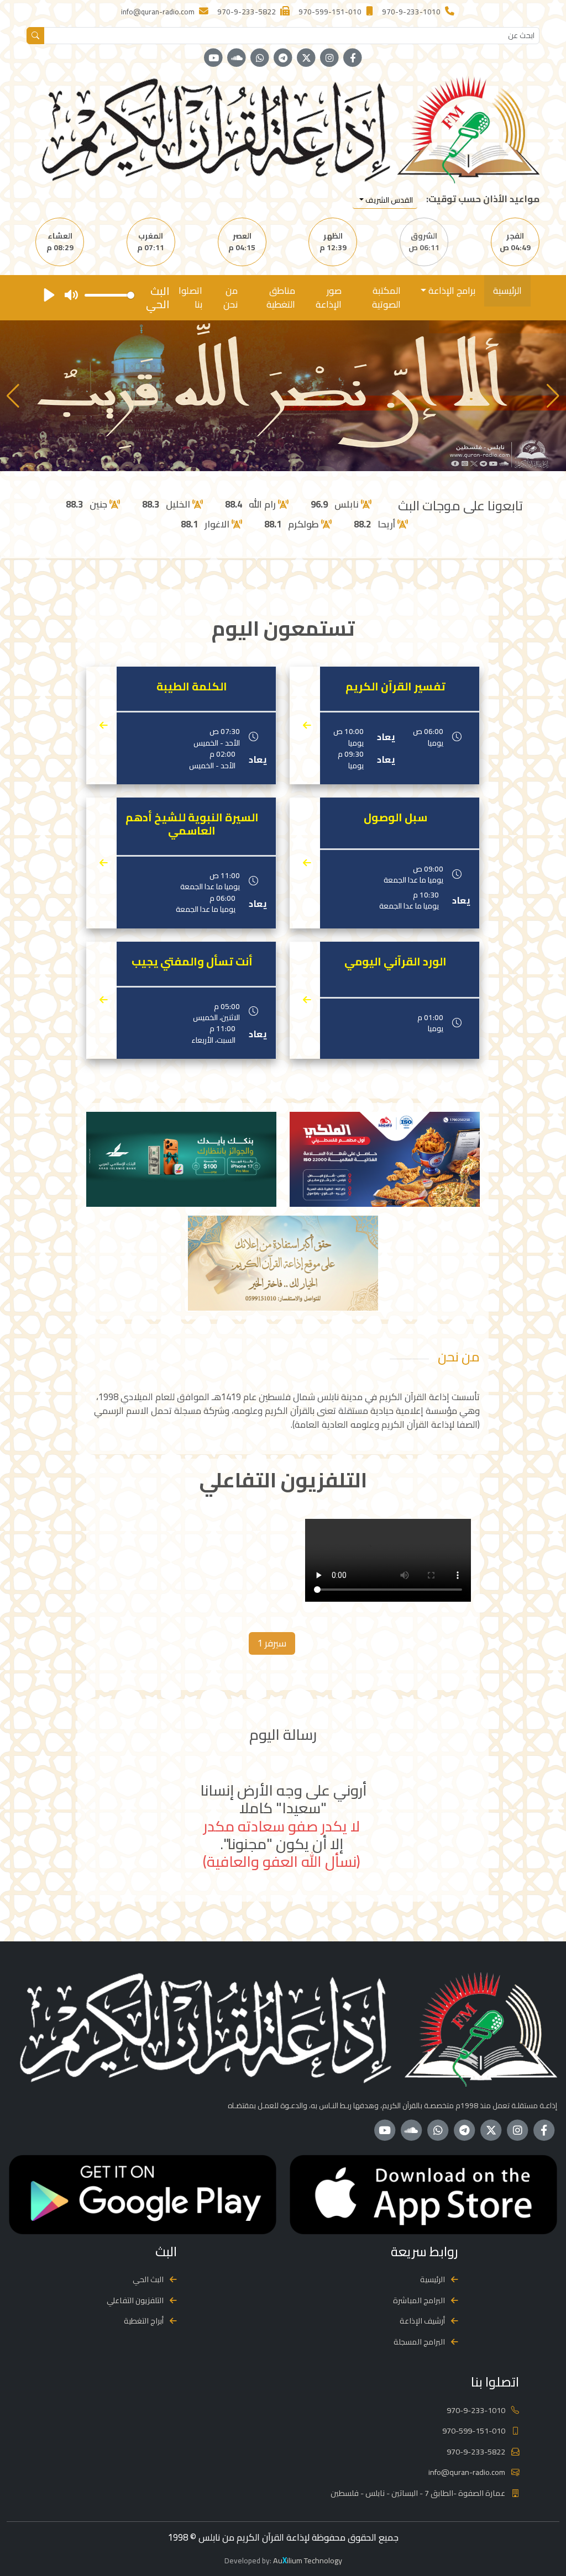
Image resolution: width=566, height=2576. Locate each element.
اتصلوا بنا (190, 297)
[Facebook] (353, 58)
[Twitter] (306, 58)
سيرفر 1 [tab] (272, 1643)
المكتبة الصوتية (386, 297)
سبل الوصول (395, 817)
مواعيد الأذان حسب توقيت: (483, 199)
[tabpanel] (283, 1562)
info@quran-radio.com (467, 2472)
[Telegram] (283, 58)
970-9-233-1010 (476, 2410)
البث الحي (148, 2279)
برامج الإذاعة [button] (451, 291)
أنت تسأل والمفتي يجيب (192, 962)
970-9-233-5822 (476, 2451)
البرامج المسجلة (419, 2342)
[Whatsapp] (260, 58)
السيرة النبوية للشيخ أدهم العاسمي (192, 824)
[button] (13, 396)
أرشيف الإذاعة (422, 2321)
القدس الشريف (388, 200)
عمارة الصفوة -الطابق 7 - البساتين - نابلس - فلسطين (418, 2493)
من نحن (230, 297)
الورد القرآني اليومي (395, 962)
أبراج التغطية (144, 2321)
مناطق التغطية (281, 297)
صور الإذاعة (329, 297)
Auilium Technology (308, 2560)
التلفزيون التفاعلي (135, 2300)
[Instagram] (329, 58)
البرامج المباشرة (419, 2300)
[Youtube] (213, 58)
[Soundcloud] (237, 58)
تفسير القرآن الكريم (395, 687)
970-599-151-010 (474, 2430)
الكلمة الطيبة (192, 687)
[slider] (109, 295)
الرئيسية (507, 291)
